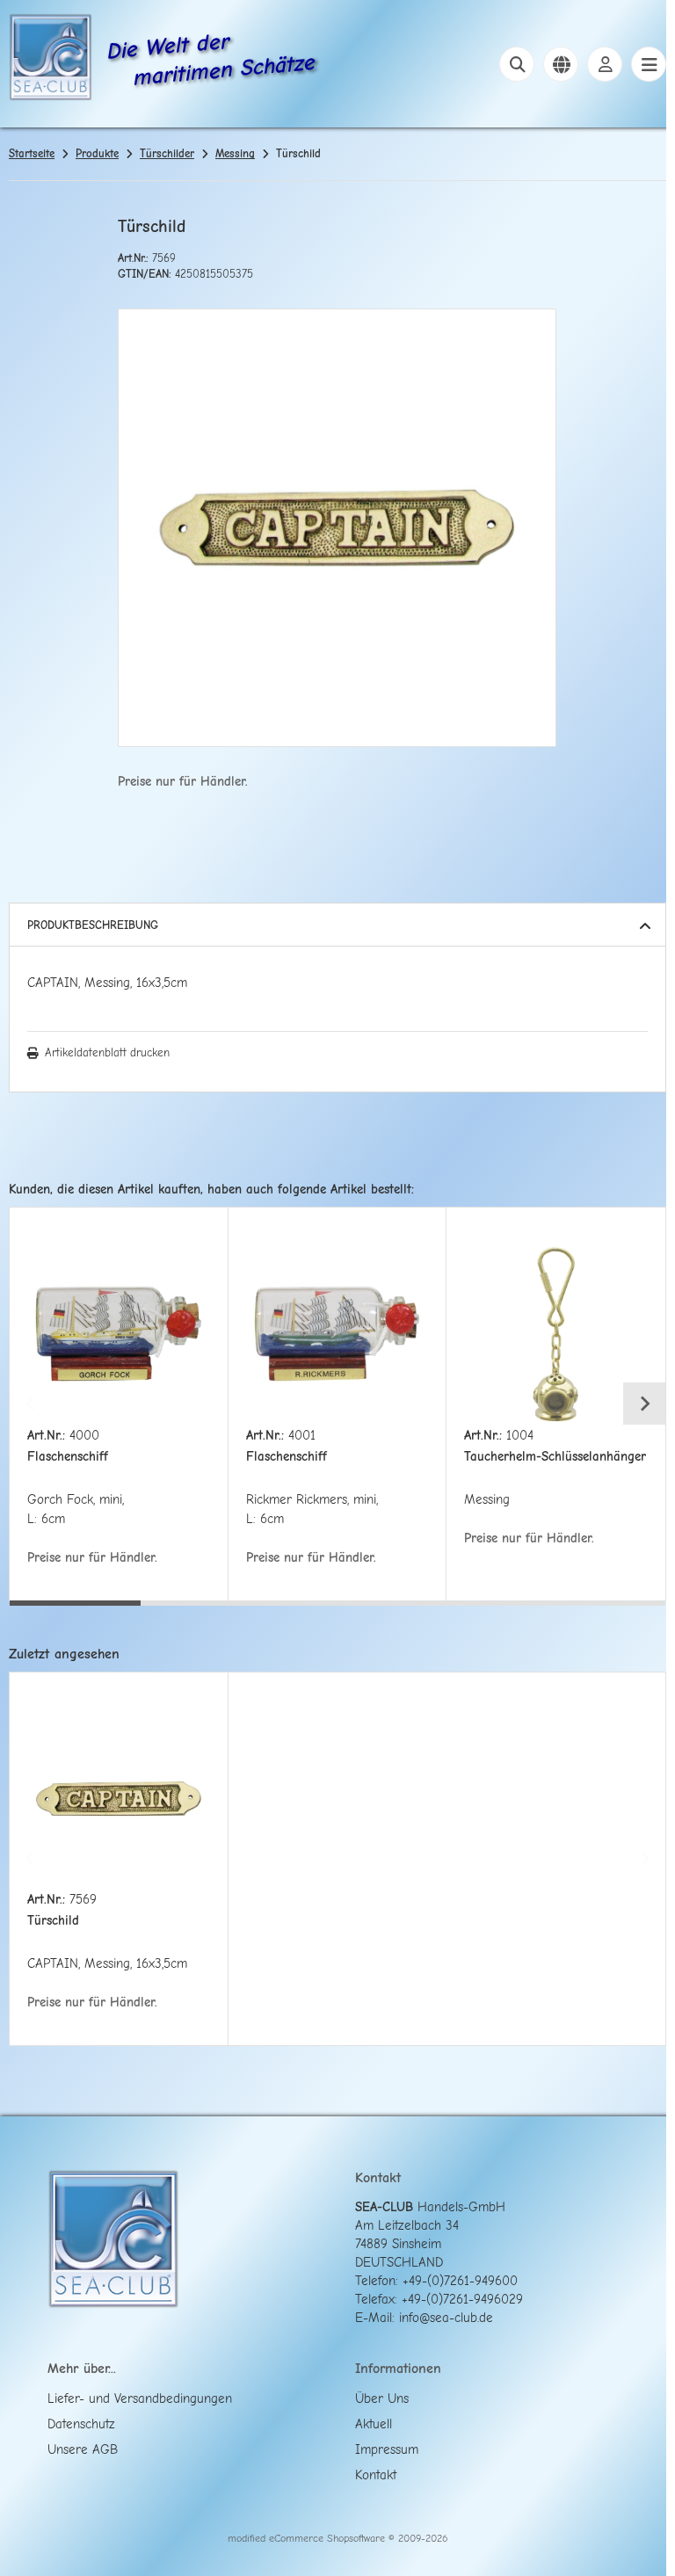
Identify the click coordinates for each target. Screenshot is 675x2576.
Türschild (53, 1921)
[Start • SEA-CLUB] (51, 60)
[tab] (75, 1614)
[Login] (605, 64)
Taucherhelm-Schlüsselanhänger (555, 1457)
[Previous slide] (31, 1404)
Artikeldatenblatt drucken (107, 1052)
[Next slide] (644, 1404)
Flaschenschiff (68, 1457)
